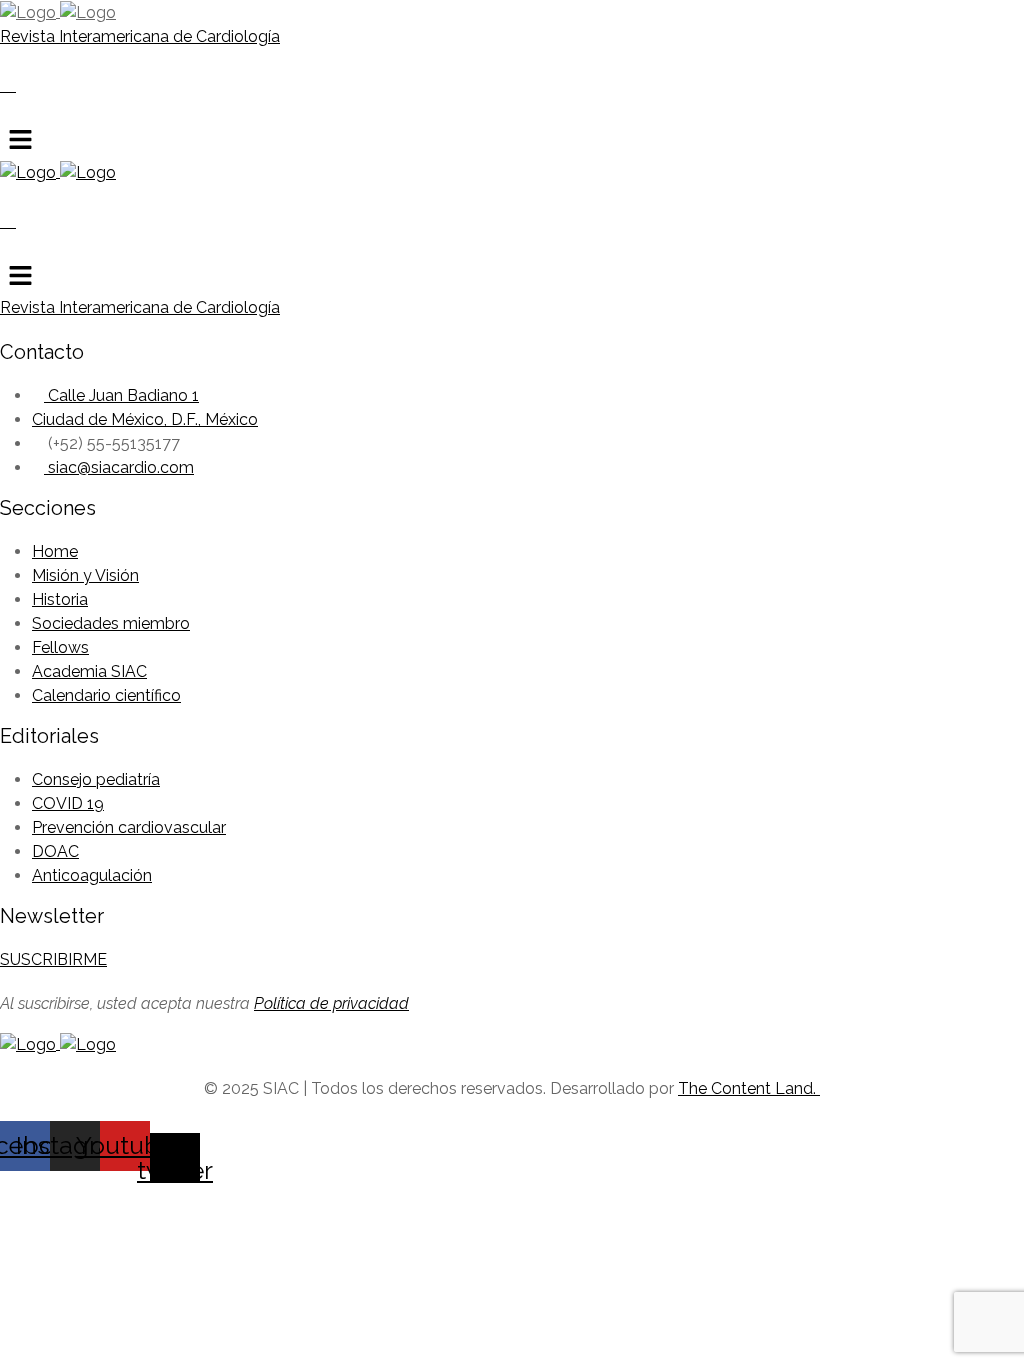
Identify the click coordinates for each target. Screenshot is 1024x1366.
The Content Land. (749, 1088)
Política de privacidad (331, 1003)
